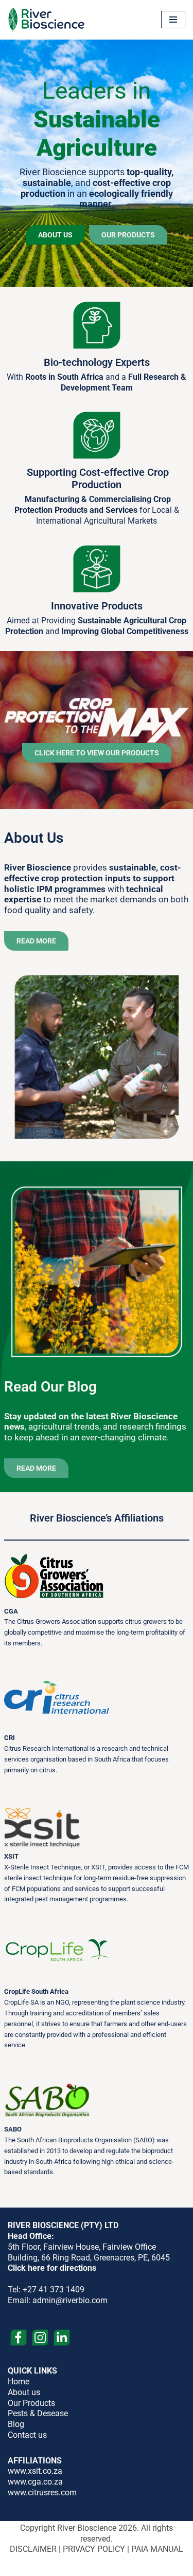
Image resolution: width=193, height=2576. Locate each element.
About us (24, 2392)
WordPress (131, 2566)
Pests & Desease (38, 2413)
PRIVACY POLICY (94, 2549)
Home (19, 2382)
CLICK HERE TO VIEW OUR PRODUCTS (97, 753)
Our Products (31, 2403)
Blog (16, 2424)
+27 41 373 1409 (54, 2290)
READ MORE (36, 941)
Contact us (27, 2435)
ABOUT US (55, 235)
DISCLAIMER (33, 2549)
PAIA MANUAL (157, 2549)
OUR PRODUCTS (128, 235)
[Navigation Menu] (173, 20)
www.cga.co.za (35, 2482)
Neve (52, 2566)
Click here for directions (52, 2268)
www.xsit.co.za (35, 2471)
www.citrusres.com (42, 2492)
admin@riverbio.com (70, 2300)
